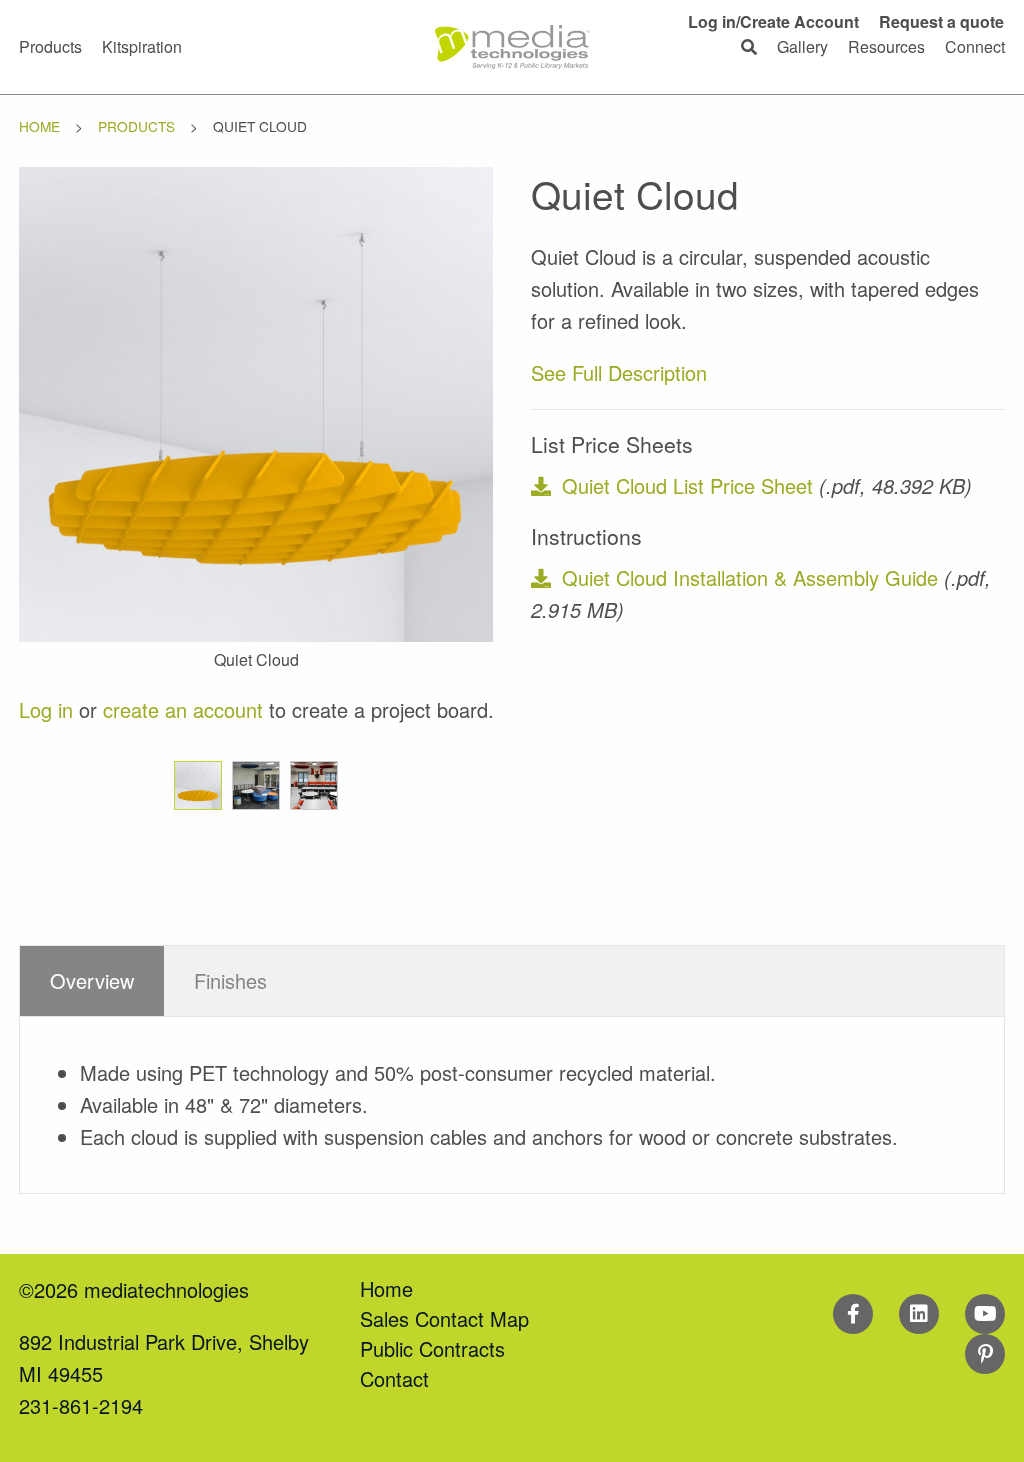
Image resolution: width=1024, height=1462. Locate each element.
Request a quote (941, 21)
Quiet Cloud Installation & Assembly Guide (750, 577)
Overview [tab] (92, 980)
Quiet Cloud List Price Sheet (687, 485)
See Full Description (619, 372)
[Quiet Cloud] (256, 401)
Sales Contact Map (444, 1318)
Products (136, 126)
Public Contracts (432, 1348)
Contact (394, 1378)
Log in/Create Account (773, 21)
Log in (46, 709)
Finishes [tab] (230, 980)
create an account (183, 709)
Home (39, 126)
